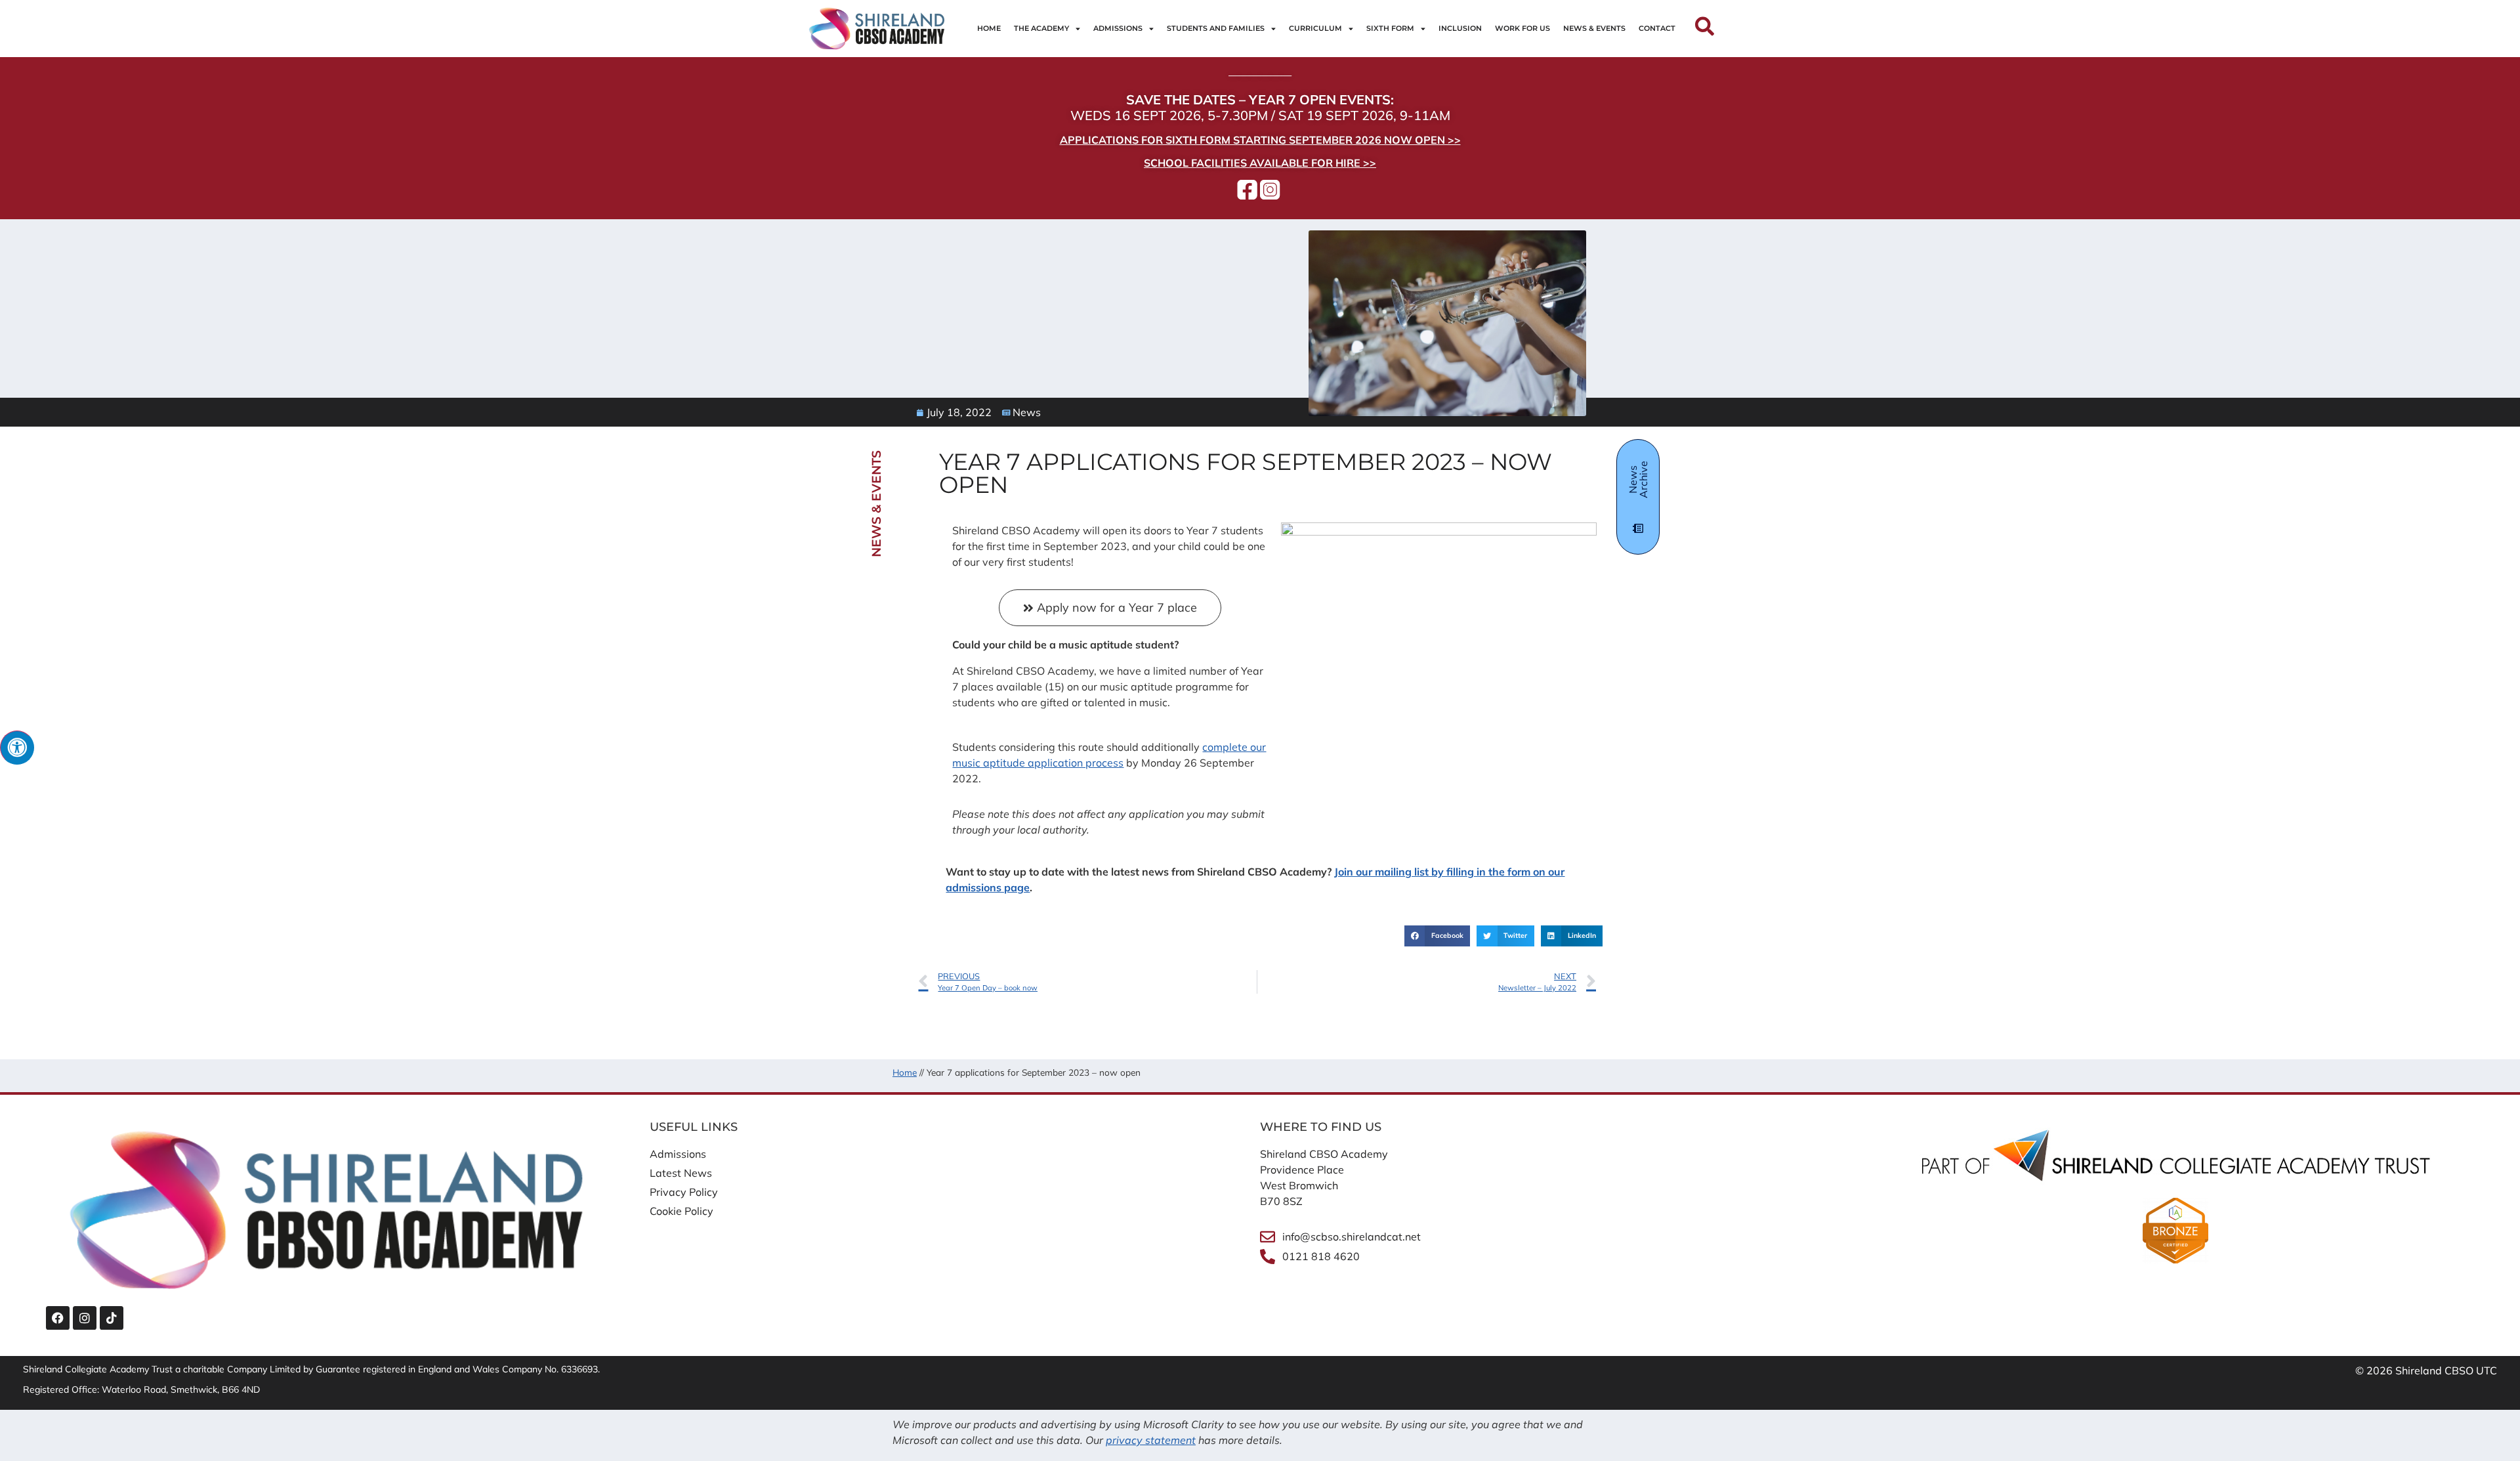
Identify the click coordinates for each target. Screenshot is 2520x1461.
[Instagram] (85, 1318)
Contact (1657, 28)
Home (989, 28)
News (1027, 412)
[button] (1437, 936)
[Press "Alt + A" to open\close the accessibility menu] (17, 748)
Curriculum (1315, 28)
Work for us (1522, 28)
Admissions (1118, 28)
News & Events (1594, 28)
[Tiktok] (112, 1318)
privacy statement (1151, 1440)
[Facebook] (58, 1318)
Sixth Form (1390, 28)
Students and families (1216, 28)
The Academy (1041, 28)
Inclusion (1460, 28)
